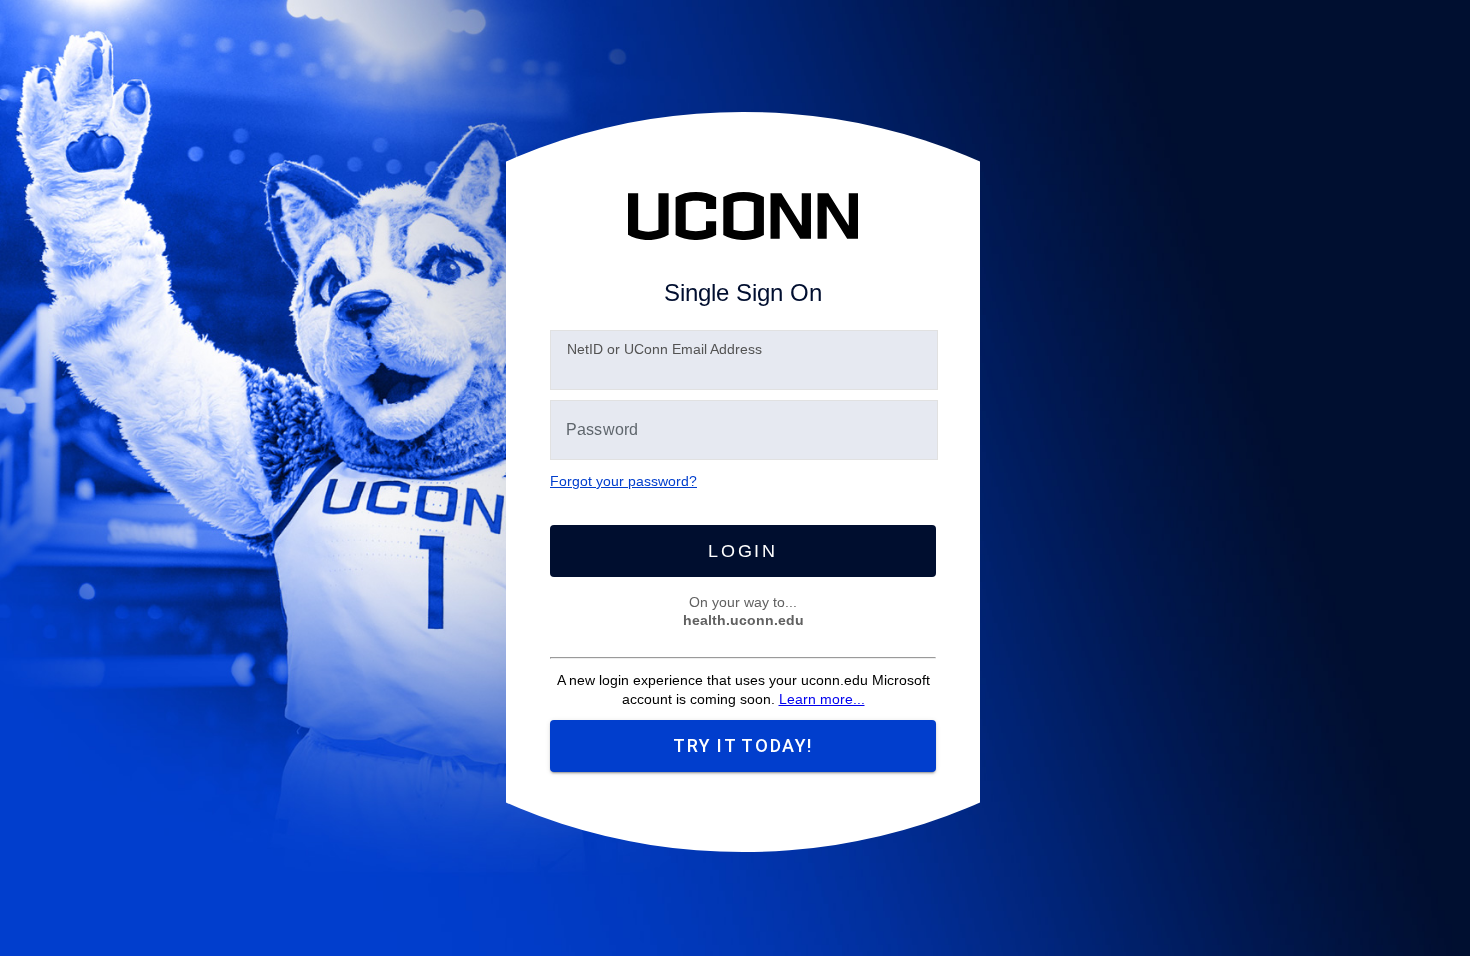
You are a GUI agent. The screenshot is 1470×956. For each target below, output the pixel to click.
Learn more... (822, 699)
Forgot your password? (623, 481)
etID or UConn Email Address (664, 349)
